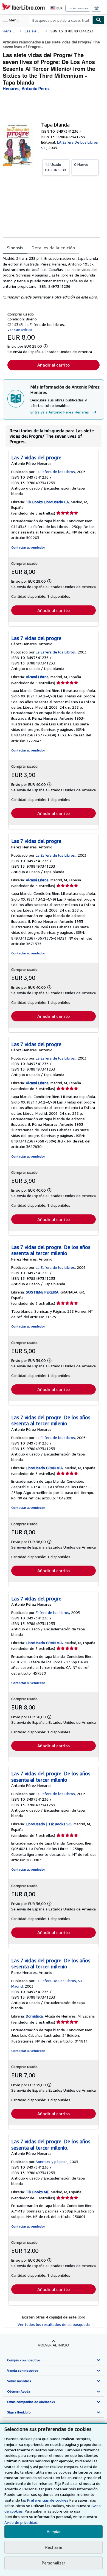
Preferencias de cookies (48, 2500)
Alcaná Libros (37, 677)
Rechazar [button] (54, 2547)
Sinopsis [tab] (15, 248)
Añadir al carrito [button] (54, 365)
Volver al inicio (54, 2345)
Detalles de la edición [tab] (53, 248)
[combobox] (61, 20)
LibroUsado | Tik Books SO (49, 1824)
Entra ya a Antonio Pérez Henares (60, 412)
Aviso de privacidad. (21, 2522)
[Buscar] (98, 20)
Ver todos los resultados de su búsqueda (54, 2324)
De (55, 167)
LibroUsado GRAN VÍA (44, 1468)
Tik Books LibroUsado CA (47, 502)
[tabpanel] (51, 278)
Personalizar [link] (54, 2563)
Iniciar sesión (78, 8)
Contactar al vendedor (28, 547)
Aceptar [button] (54, 2532)
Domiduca (34, 2016)
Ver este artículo (20, 330)
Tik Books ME (37, 2192)
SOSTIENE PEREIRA (42, 1292)
